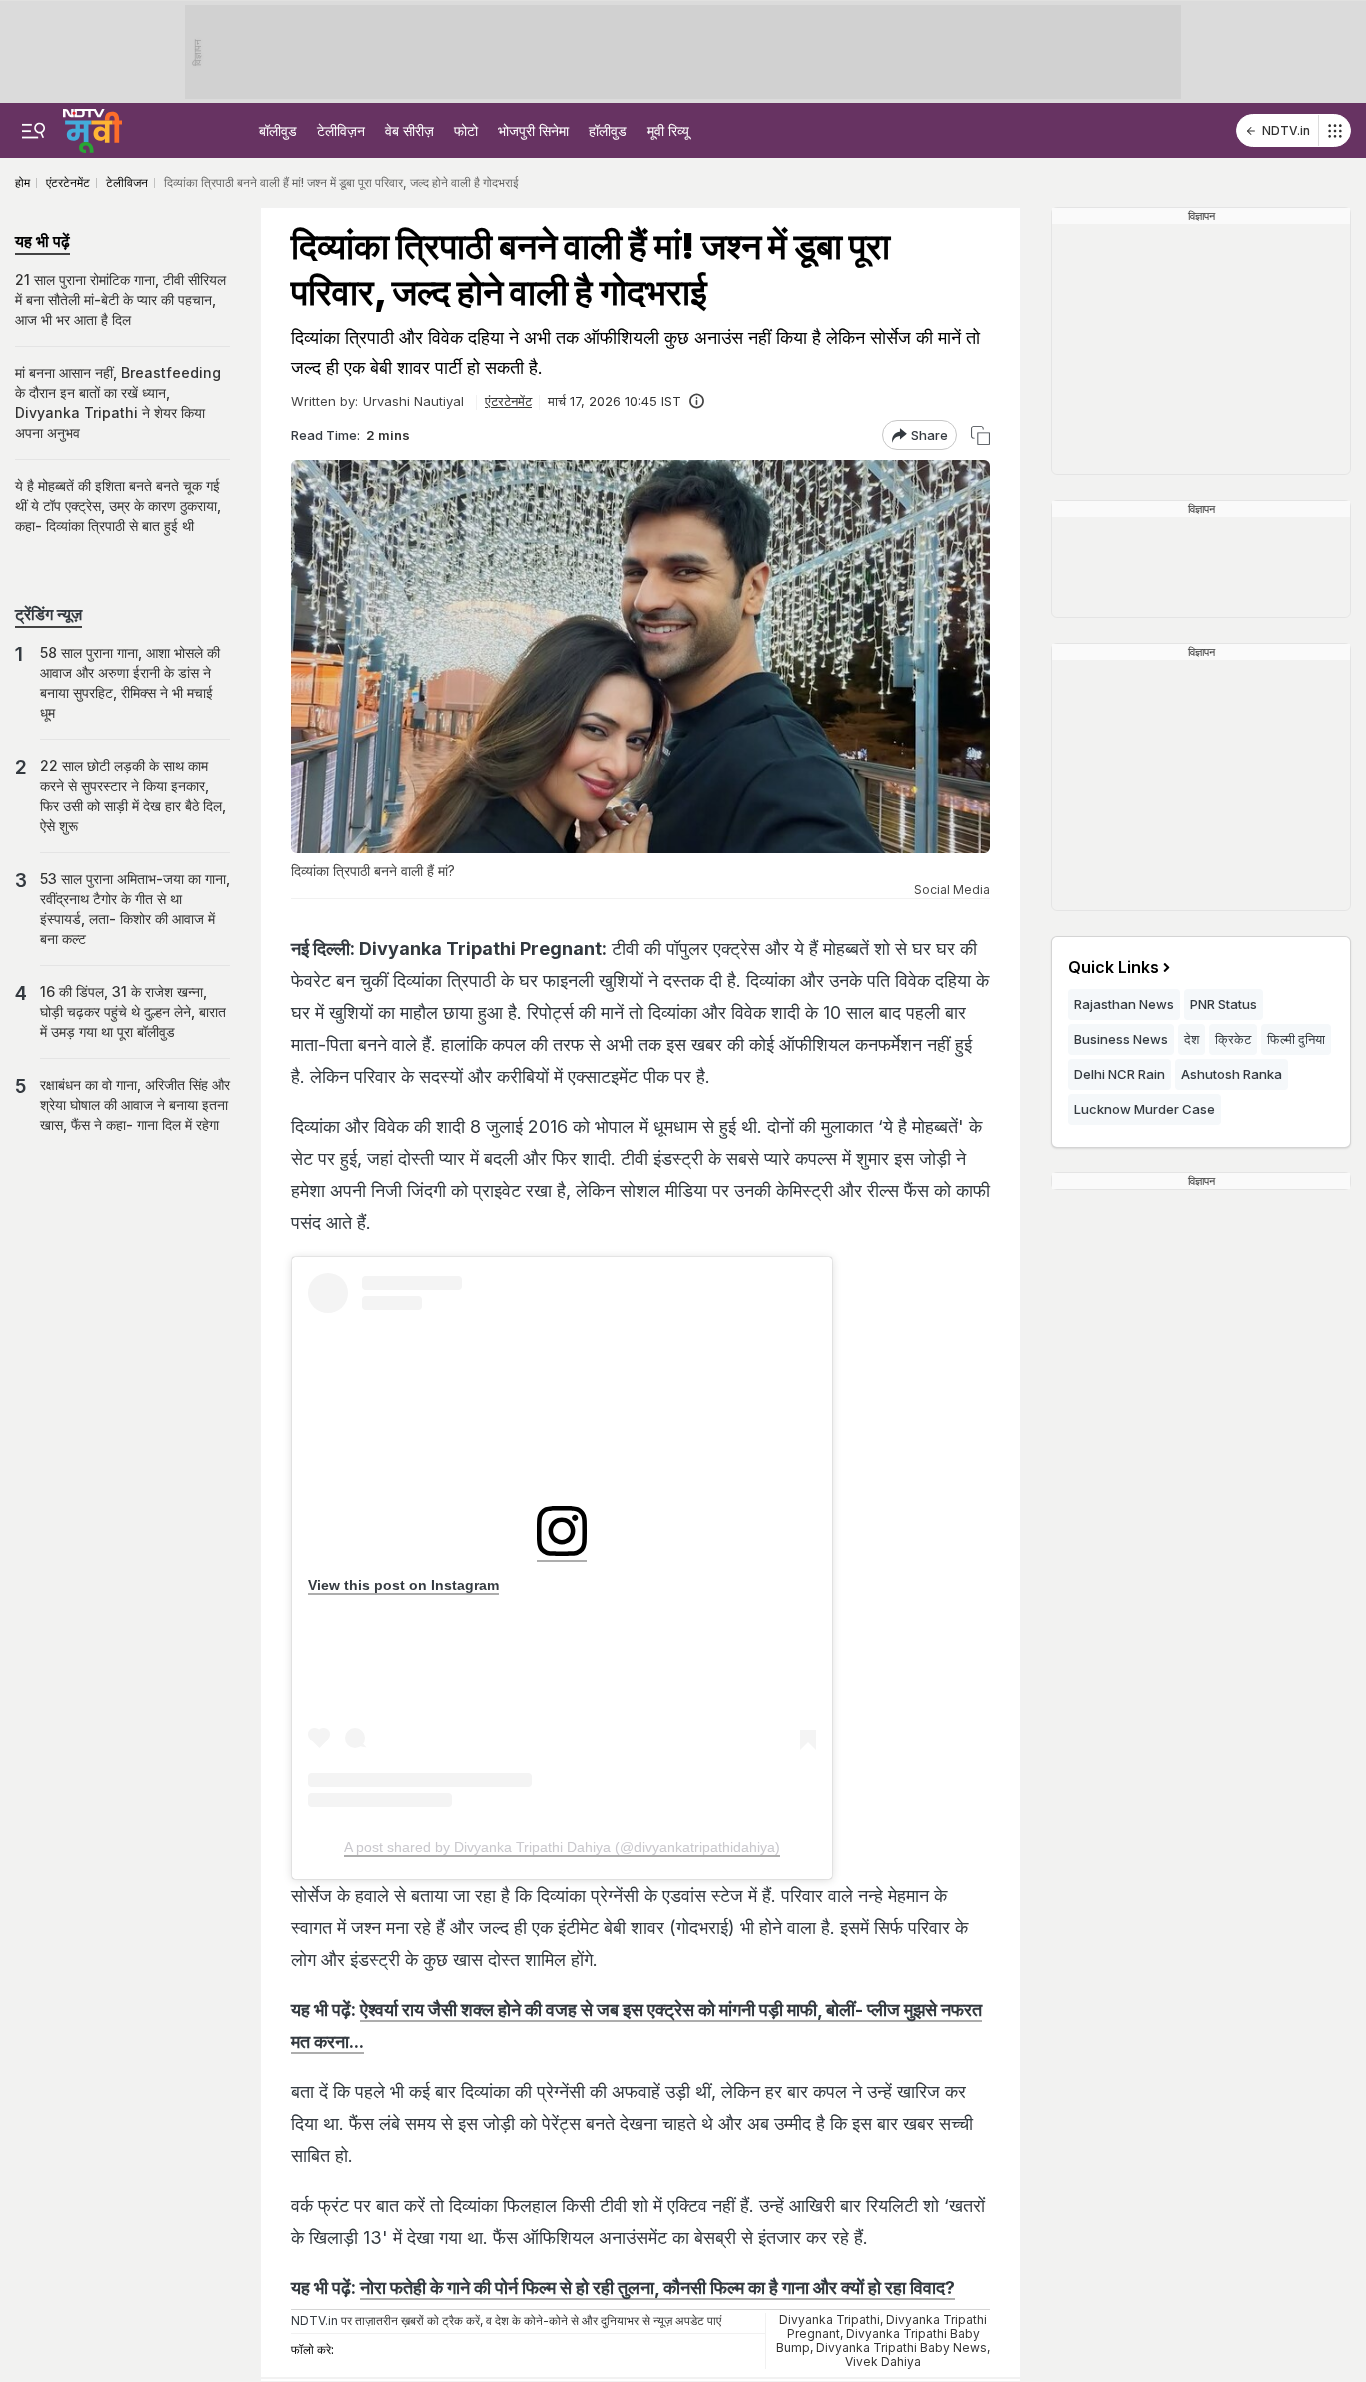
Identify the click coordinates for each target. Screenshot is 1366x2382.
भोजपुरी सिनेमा (533, 130)
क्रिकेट (1233, 1039)
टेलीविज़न (341, 130)
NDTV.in (1286, 130)
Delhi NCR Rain (1119, 1074)
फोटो (466, 130)
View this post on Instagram (403, 1585)
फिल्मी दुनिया (1296, 1039)
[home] (92, 128)
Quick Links (1113, 967)
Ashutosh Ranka (1231, 1074)
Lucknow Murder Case (1144, 1109)
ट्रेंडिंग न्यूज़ (48, 614)
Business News (1121, 1039)
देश (1191, 1039)
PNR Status (1223, 1004)
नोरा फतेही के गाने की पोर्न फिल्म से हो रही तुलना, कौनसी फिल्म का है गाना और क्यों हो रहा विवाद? (657, 2287)
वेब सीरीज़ (409, 130)
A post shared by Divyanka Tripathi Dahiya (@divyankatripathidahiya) (562, 1847)
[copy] (980, 435)
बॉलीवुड (278, 130)
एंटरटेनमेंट (508, 401)
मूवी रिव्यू (668, 130)
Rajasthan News (1124, 1004)
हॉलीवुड (608, 130)
